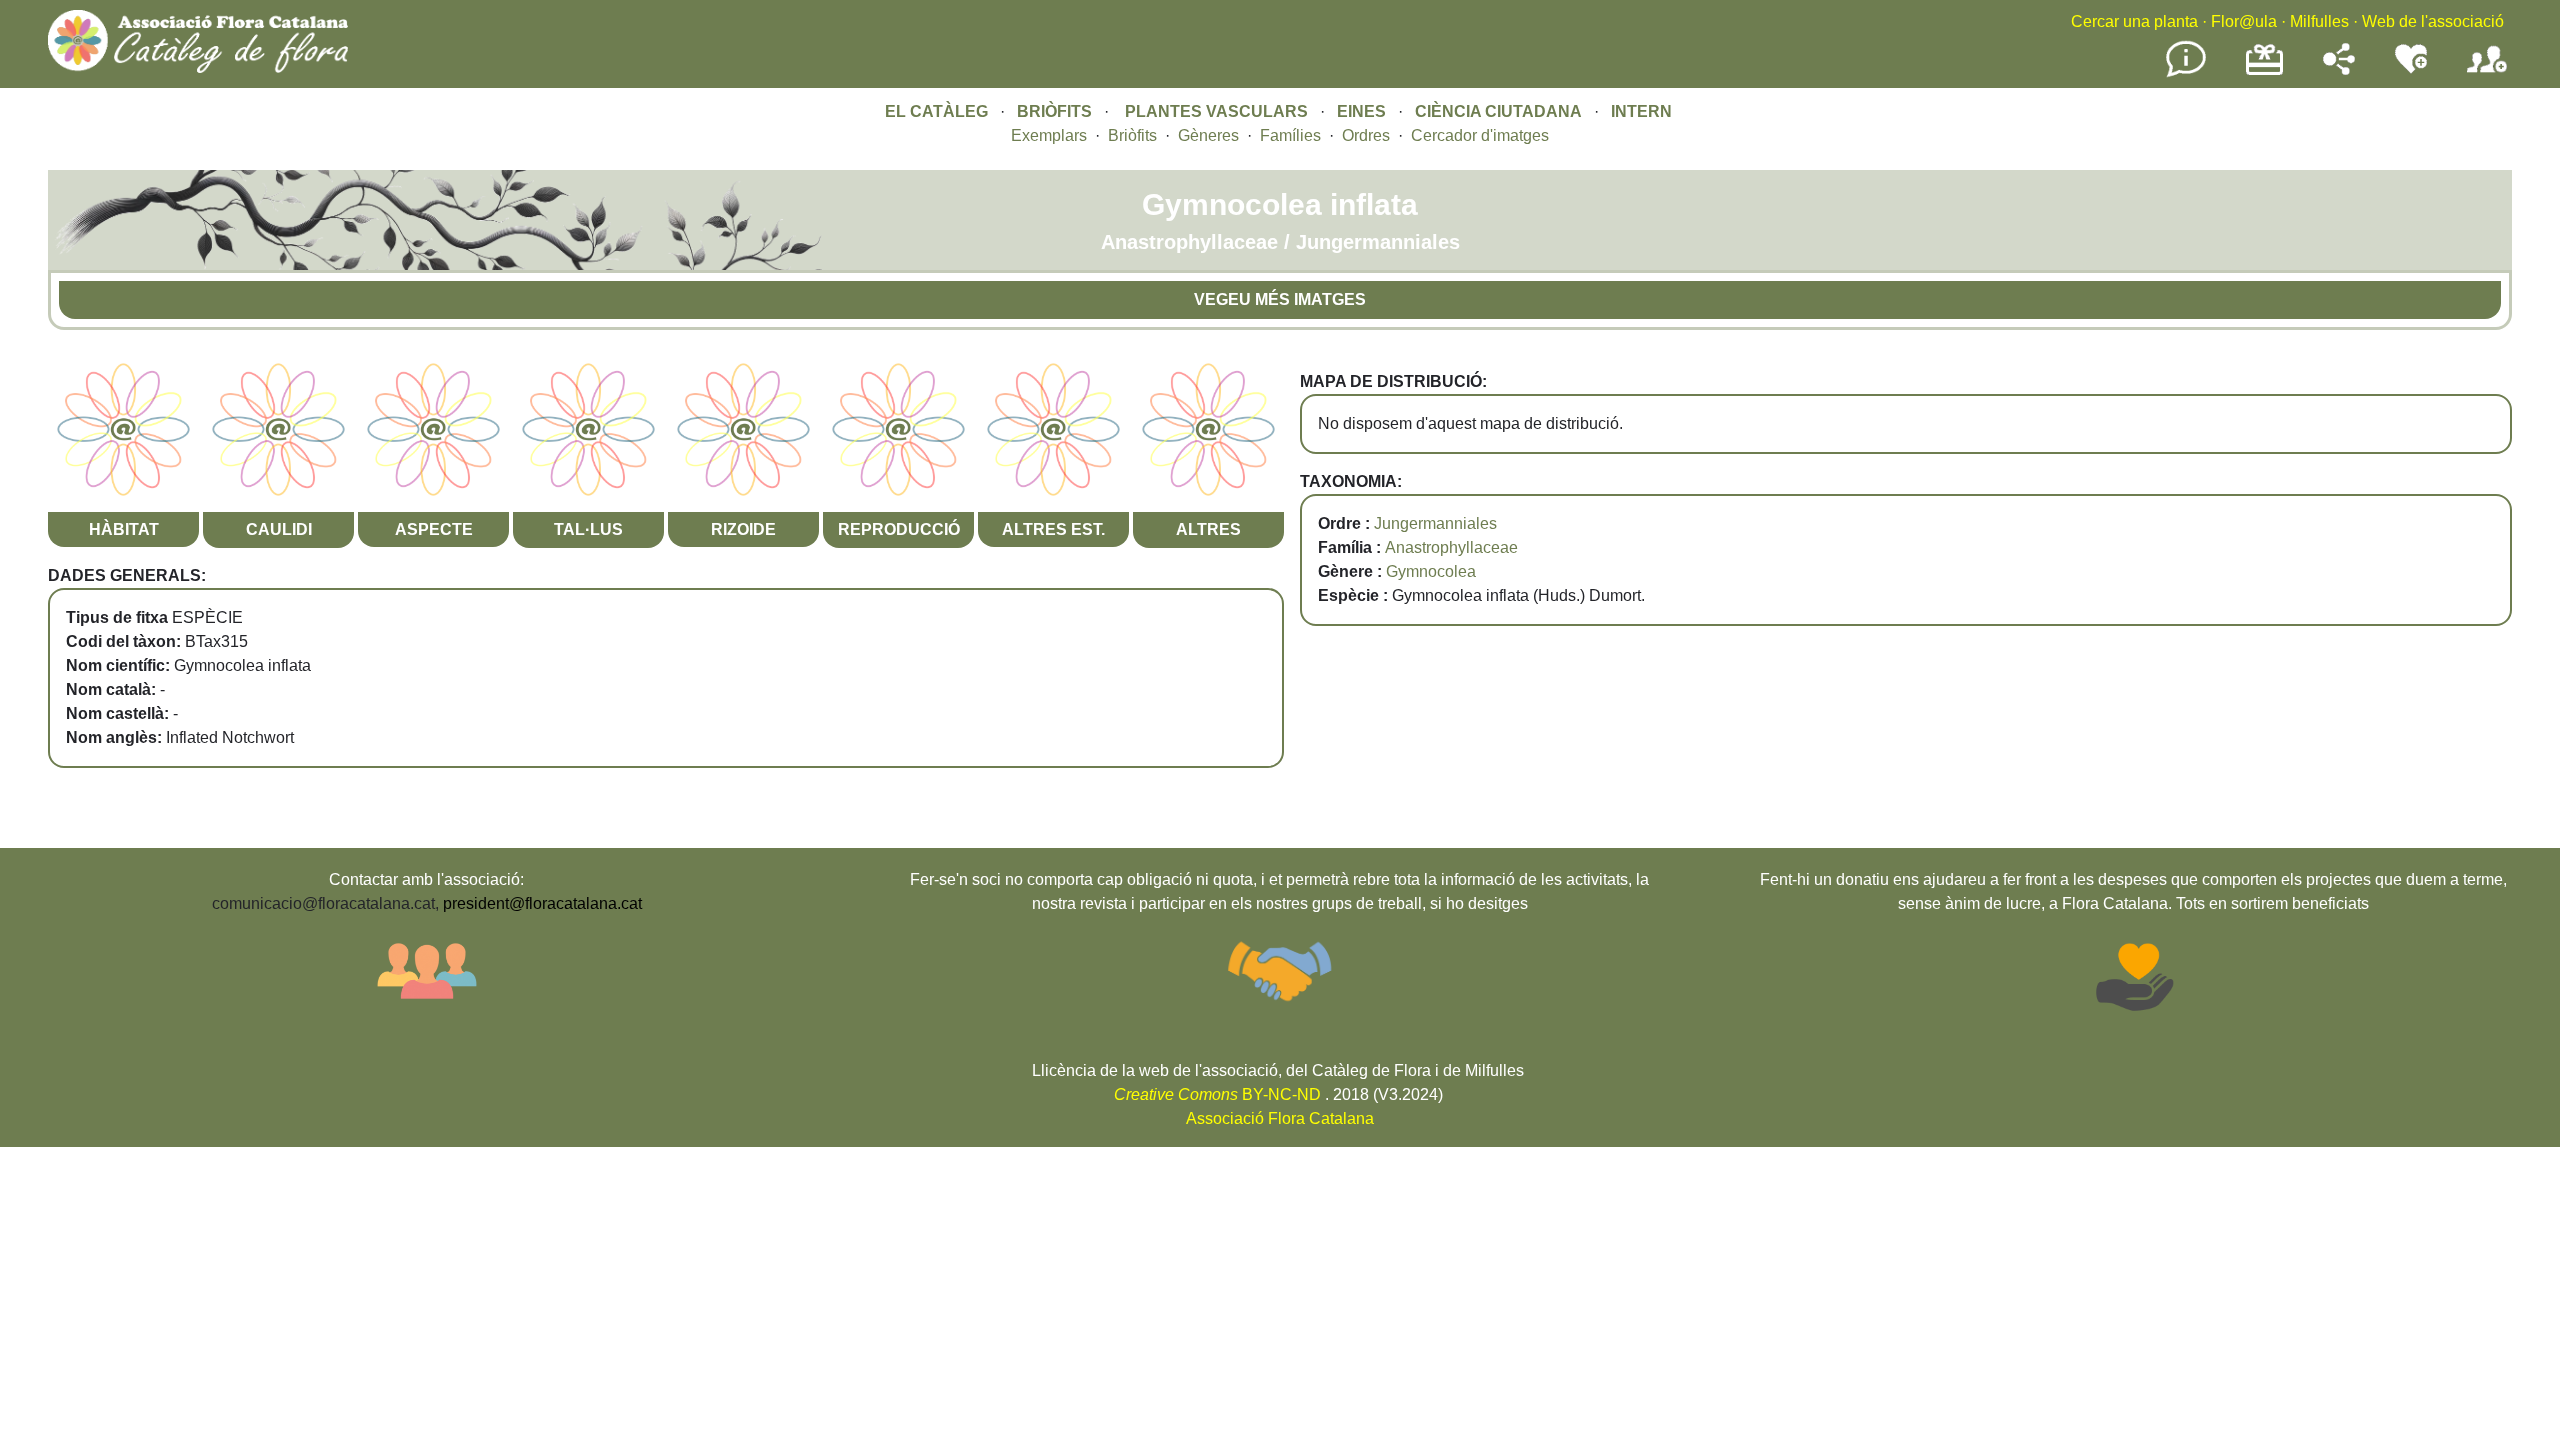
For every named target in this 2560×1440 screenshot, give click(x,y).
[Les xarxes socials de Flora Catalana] (2339, 69)
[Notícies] (2186, 73)
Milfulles (2319, 21)
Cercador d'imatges (1480, 135)
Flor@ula (2244, 21)
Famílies (1290, 135)
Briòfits (1132, 135)
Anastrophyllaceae (1451, 547)
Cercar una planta (2134, 21)
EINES (1361, 111)
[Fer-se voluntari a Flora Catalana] (2411, 69)
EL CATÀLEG (936, 111)
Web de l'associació (2433, 21)
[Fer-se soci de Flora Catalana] (2487, 73)
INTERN (1641, 111)
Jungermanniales (1435, 523)
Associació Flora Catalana (1280, 1118)
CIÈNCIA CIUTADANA (1498, 111)
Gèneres (1208, 135)
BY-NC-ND (1217, 1094)
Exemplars (1049, 135)
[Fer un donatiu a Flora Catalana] (2264, 72)
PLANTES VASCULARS (1216, 111)
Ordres (1366, 135)
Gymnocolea (1431, 571)
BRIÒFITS (1056, 111)
